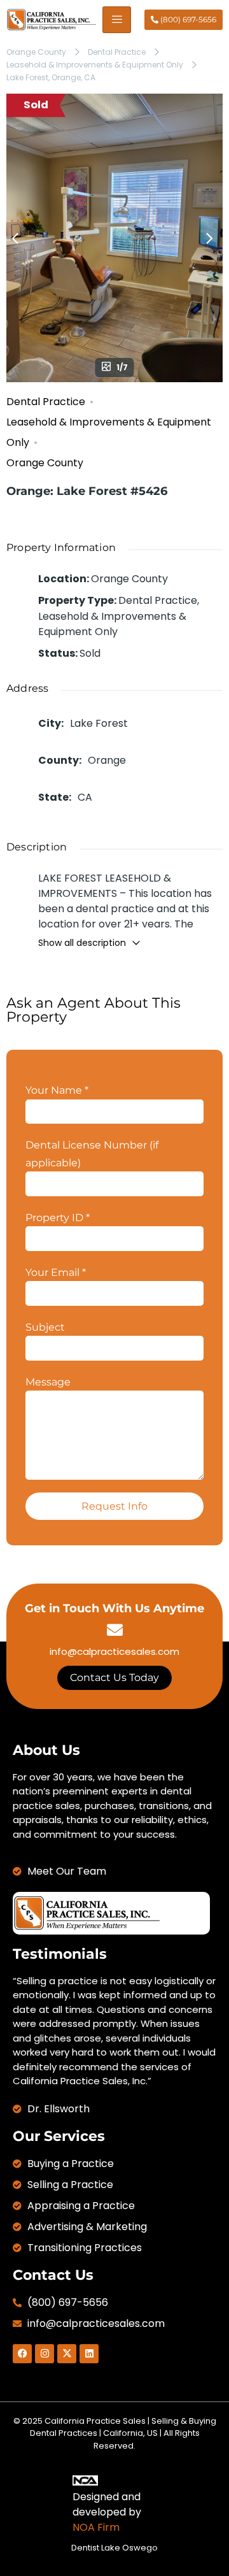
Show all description (82, 943)
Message (48, 1382)
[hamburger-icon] (117, 20)
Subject (45, 1327)
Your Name (57, 1090)
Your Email (56, 1272)
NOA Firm (96, 2527)
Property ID (58, 1218)
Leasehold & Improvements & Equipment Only (95, 65)
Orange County (36, 52)
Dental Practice (117, 52)
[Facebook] (22, 2354)
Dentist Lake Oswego (114, 2548)
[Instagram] (45, 2354)
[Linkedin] (89, 2354)
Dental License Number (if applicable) (92, 1154)
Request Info (114, 1506)
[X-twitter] (67, 2354)
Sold (36, 105)
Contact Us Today (114, 1678)
